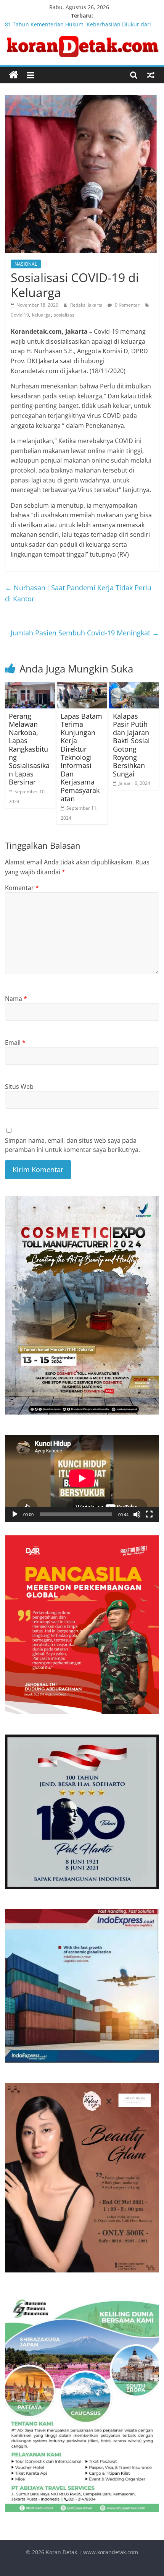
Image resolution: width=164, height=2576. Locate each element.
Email (15, 1043)
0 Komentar (127, 305)
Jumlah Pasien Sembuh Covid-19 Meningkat (85, 633)
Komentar (22, 888)
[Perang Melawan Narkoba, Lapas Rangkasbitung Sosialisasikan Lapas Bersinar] (30, 687)
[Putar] (15, 1514)
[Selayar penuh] (149, 1514)
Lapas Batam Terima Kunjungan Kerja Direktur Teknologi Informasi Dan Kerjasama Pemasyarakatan (81, 757)
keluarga (41, 315)
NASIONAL (26, 264)
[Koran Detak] (14, 75)
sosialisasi (65, 315)
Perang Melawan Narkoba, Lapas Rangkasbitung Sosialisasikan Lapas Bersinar (29, 749)
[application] (82, 1478)
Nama (16, 999)
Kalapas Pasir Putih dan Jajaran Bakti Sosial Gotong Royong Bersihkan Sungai (131, 745)
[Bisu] (137, 1514)
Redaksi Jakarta (87, 305)
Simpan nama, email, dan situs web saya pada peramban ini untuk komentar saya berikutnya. (72, 1145)
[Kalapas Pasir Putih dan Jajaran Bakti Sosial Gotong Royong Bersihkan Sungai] (134, 687)
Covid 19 (20, 315)
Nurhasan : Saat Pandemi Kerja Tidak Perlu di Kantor (78, 593)
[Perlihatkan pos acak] (151, 75)
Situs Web (19, 1087)
